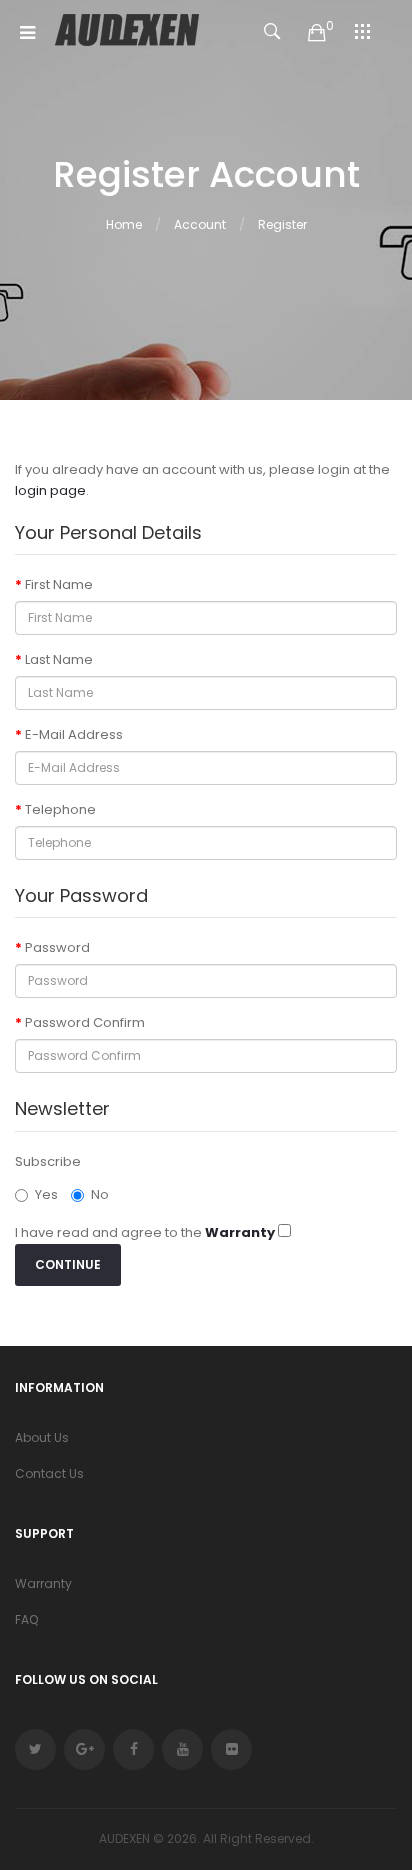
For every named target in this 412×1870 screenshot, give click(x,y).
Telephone (60, 809)
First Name (59, 584)
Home (124, 224)
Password (57, 947)
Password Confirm (85, 1022)
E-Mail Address (74, 734)
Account (200, 224)
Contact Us (49, 1473)
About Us (42, 1437)
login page (50, 490)
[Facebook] (133, 1749)
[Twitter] (35, 1749)
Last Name (59, 659)
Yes (46, 1194)
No (100, 1194)
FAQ (26, 1619)
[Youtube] (182, 1749)
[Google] (84, 1749)
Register (282, 224)
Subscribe (48, 1161)
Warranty (43, 1583)
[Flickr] (231, 1749)
